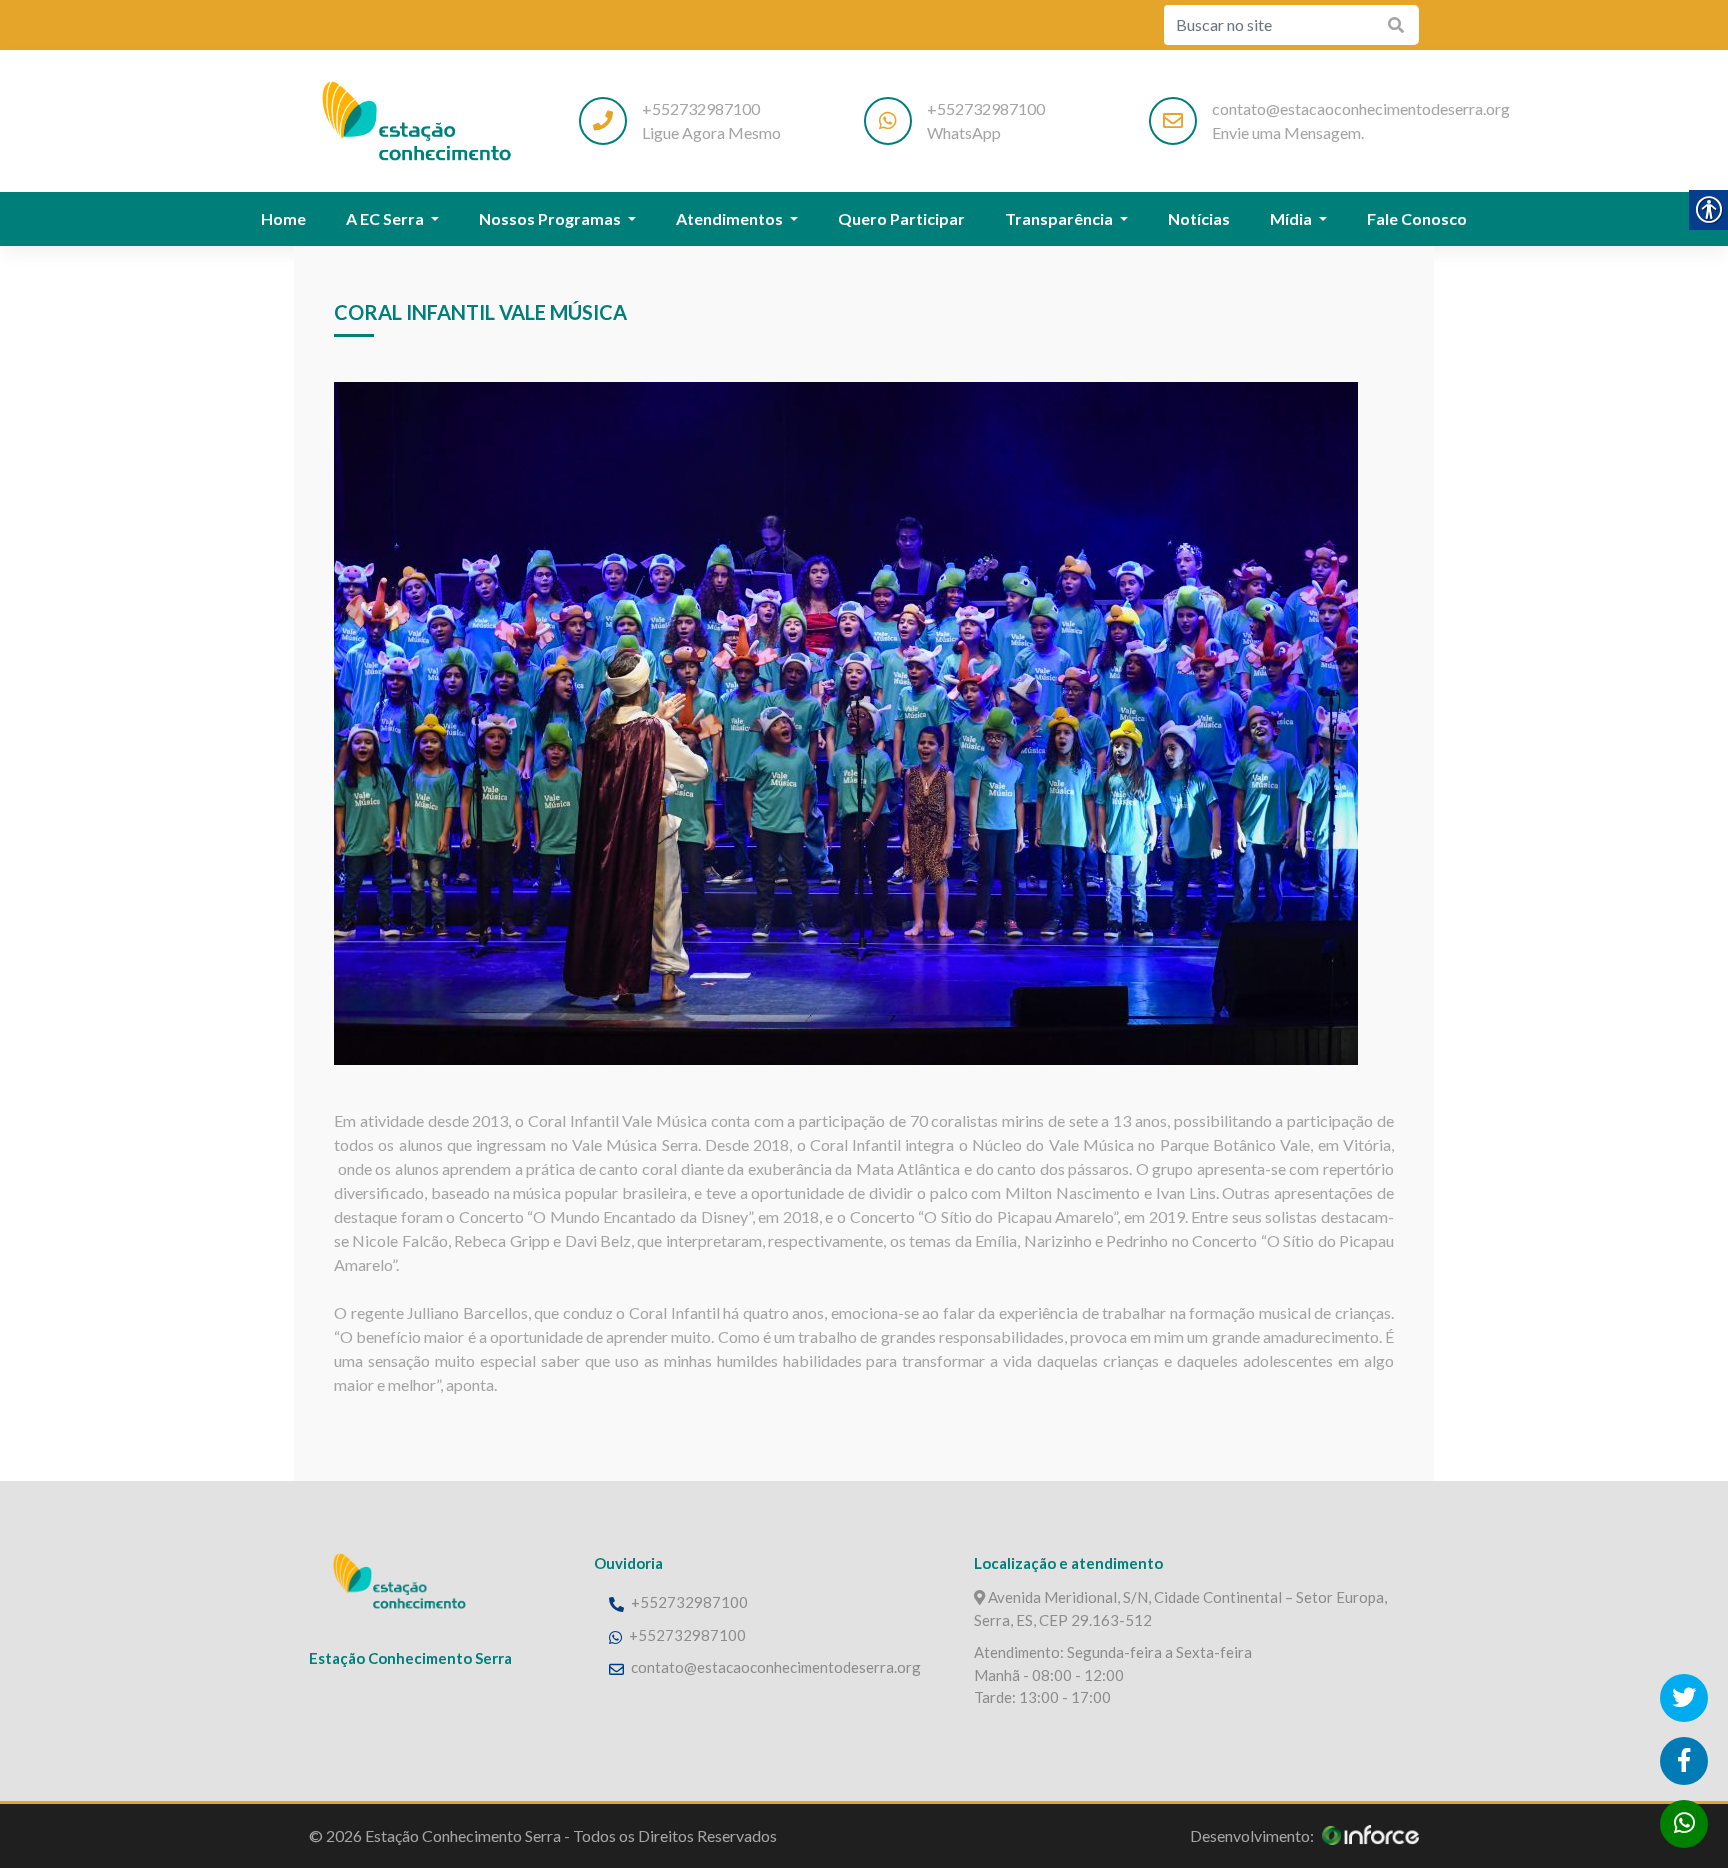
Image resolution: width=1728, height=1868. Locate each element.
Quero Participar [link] (901, 218)
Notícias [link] (1199, 218)
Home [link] (283, 218)
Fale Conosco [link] (1417, 218)
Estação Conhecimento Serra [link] (463, 1835)
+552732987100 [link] (688, 1602)
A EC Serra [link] (386, 218)
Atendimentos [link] (731, 218)
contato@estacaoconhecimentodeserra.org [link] (776, 1667)
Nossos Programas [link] (551, 218)
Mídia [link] (1292, 218)
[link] (414, 119)
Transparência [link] (1060, 218)
